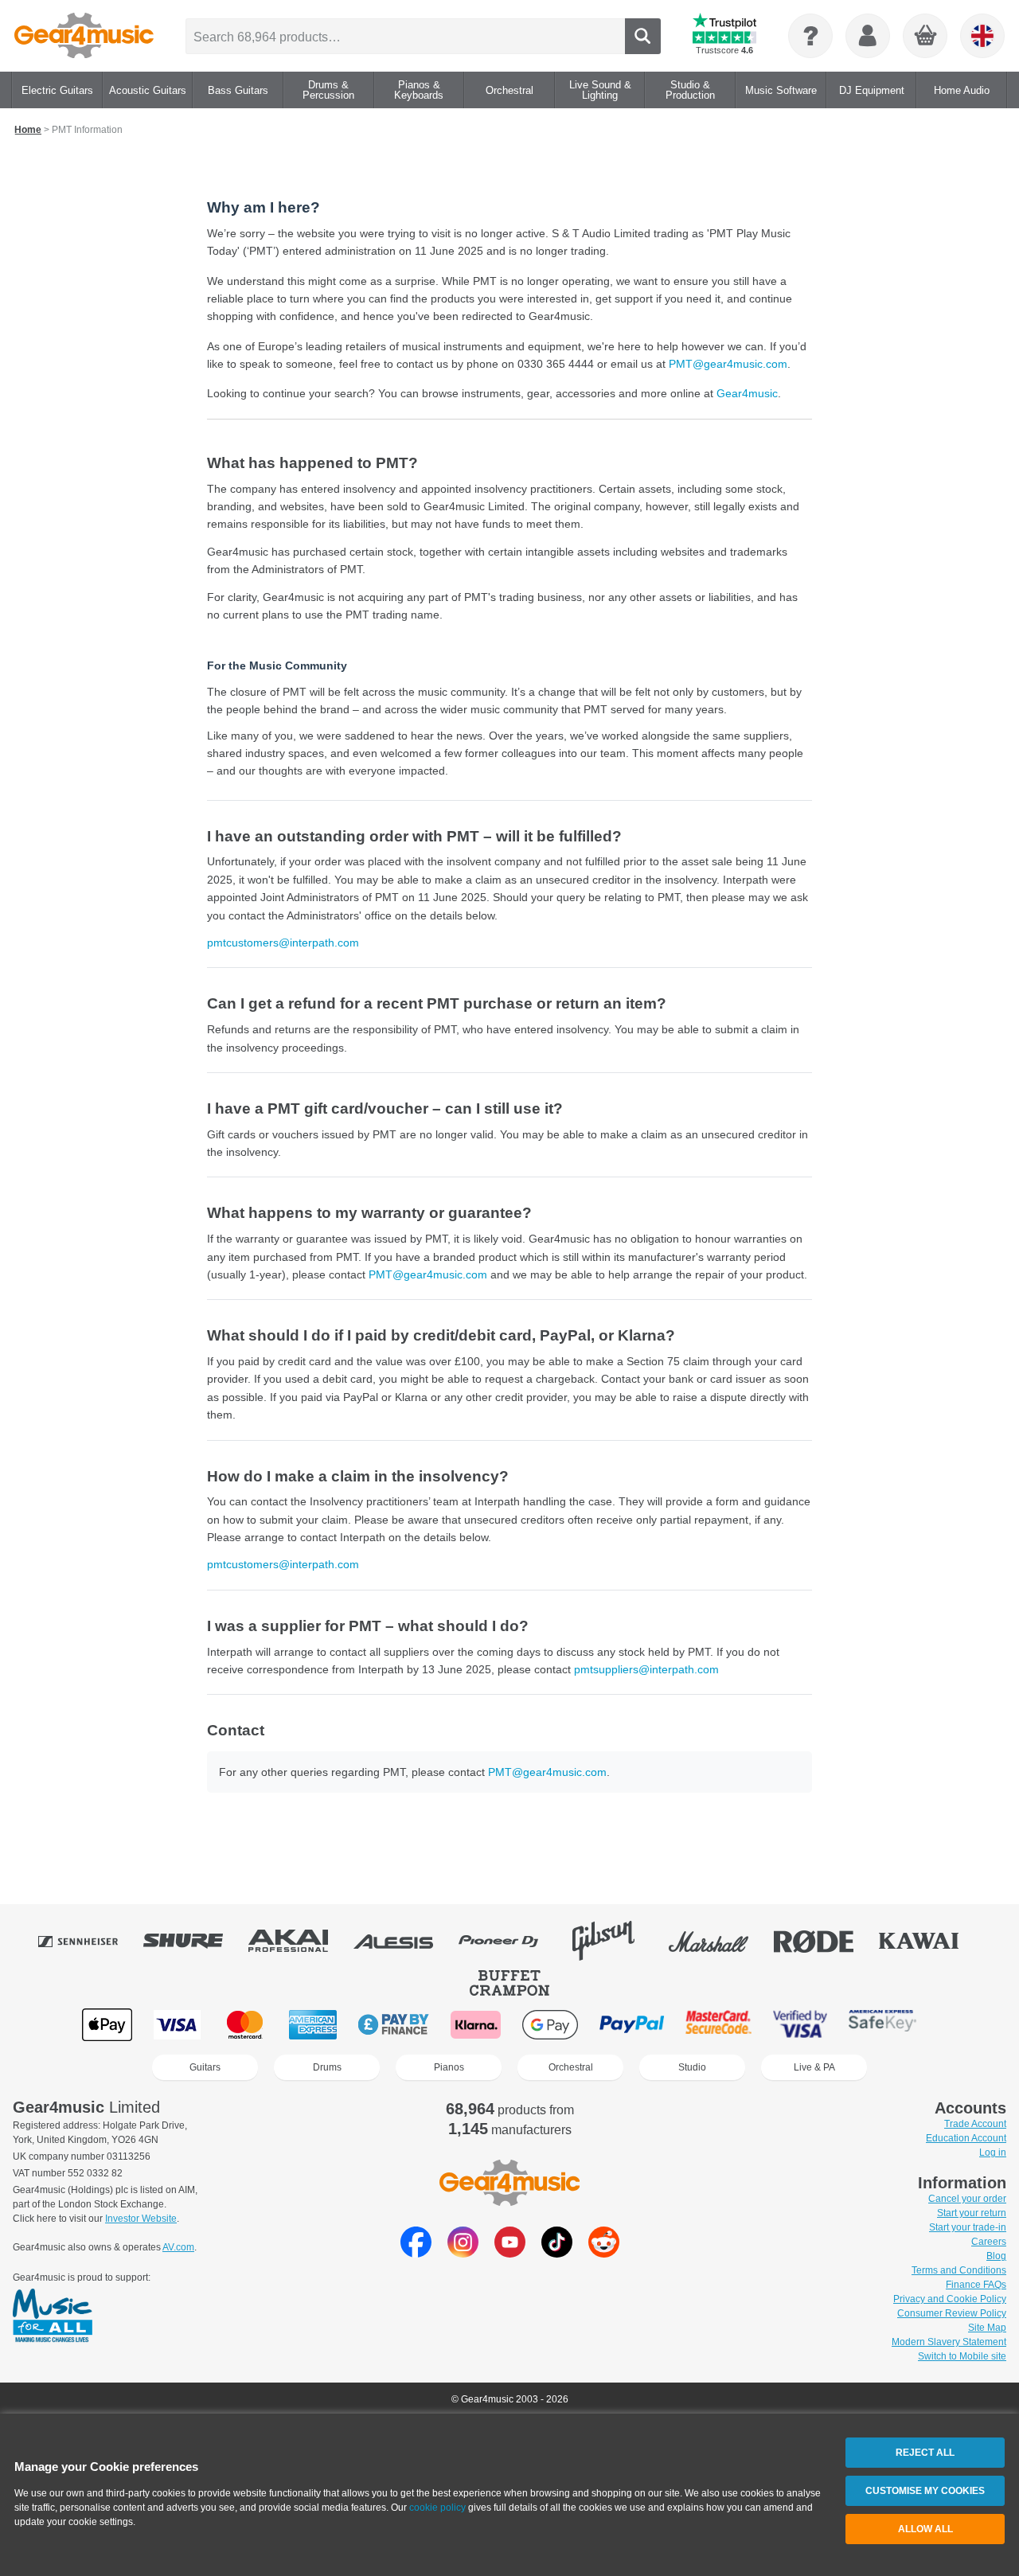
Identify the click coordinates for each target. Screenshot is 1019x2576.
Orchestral (571, 2067)
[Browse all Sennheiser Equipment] (89, 1941)
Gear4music (747, 393)
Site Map (987, 2328)
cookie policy (437, 2508)
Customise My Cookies (925, 2491)
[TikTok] (557, 2253)
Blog (996, 2256)
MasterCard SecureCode (718, 2025)
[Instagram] (463, 2253)
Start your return (972, 2213)
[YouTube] (510, 2253)
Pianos (449, 2067)
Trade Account (975, 2124)
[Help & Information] (810, 36)
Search (643, 36)
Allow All (925, 2529)
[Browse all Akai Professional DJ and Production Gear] (299, 1941)
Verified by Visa (800, 2025)
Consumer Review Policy (952, 2313)
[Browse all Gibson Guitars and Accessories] (615, 1941)
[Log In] (868, 36)
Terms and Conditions (959, 2270)
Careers (989, 2242)
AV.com (178, 2247)
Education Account (966, 2138)
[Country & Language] (982, 36)
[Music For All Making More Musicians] (53, 2316)
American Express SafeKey (882, 2025)
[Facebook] (416, 2253)
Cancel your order (967, 2199)
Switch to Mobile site (962, 2356)
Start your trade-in (968, 2227)
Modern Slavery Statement (949, 2342)
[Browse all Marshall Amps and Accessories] (720, 1941)
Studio (692, 2067)
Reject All (925, 2453)
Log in (993, 2153)
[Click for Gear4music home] (84, 36)
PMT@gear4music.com (728, 364)
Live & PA (814, 2067)
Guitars (205, 2067)
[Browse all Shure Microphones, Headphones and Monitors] (194, 1941)
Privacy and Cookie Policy (950, 2299)
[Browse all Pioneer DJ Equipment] (509, 1941)
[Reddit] (604, 2253)
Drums (327, 2067)
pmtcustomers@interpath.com (283, 943)
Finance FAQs (976, 2285)
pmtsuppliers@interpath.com (646, 1669)
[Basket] (926, 37)
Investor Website (141, 2219)
